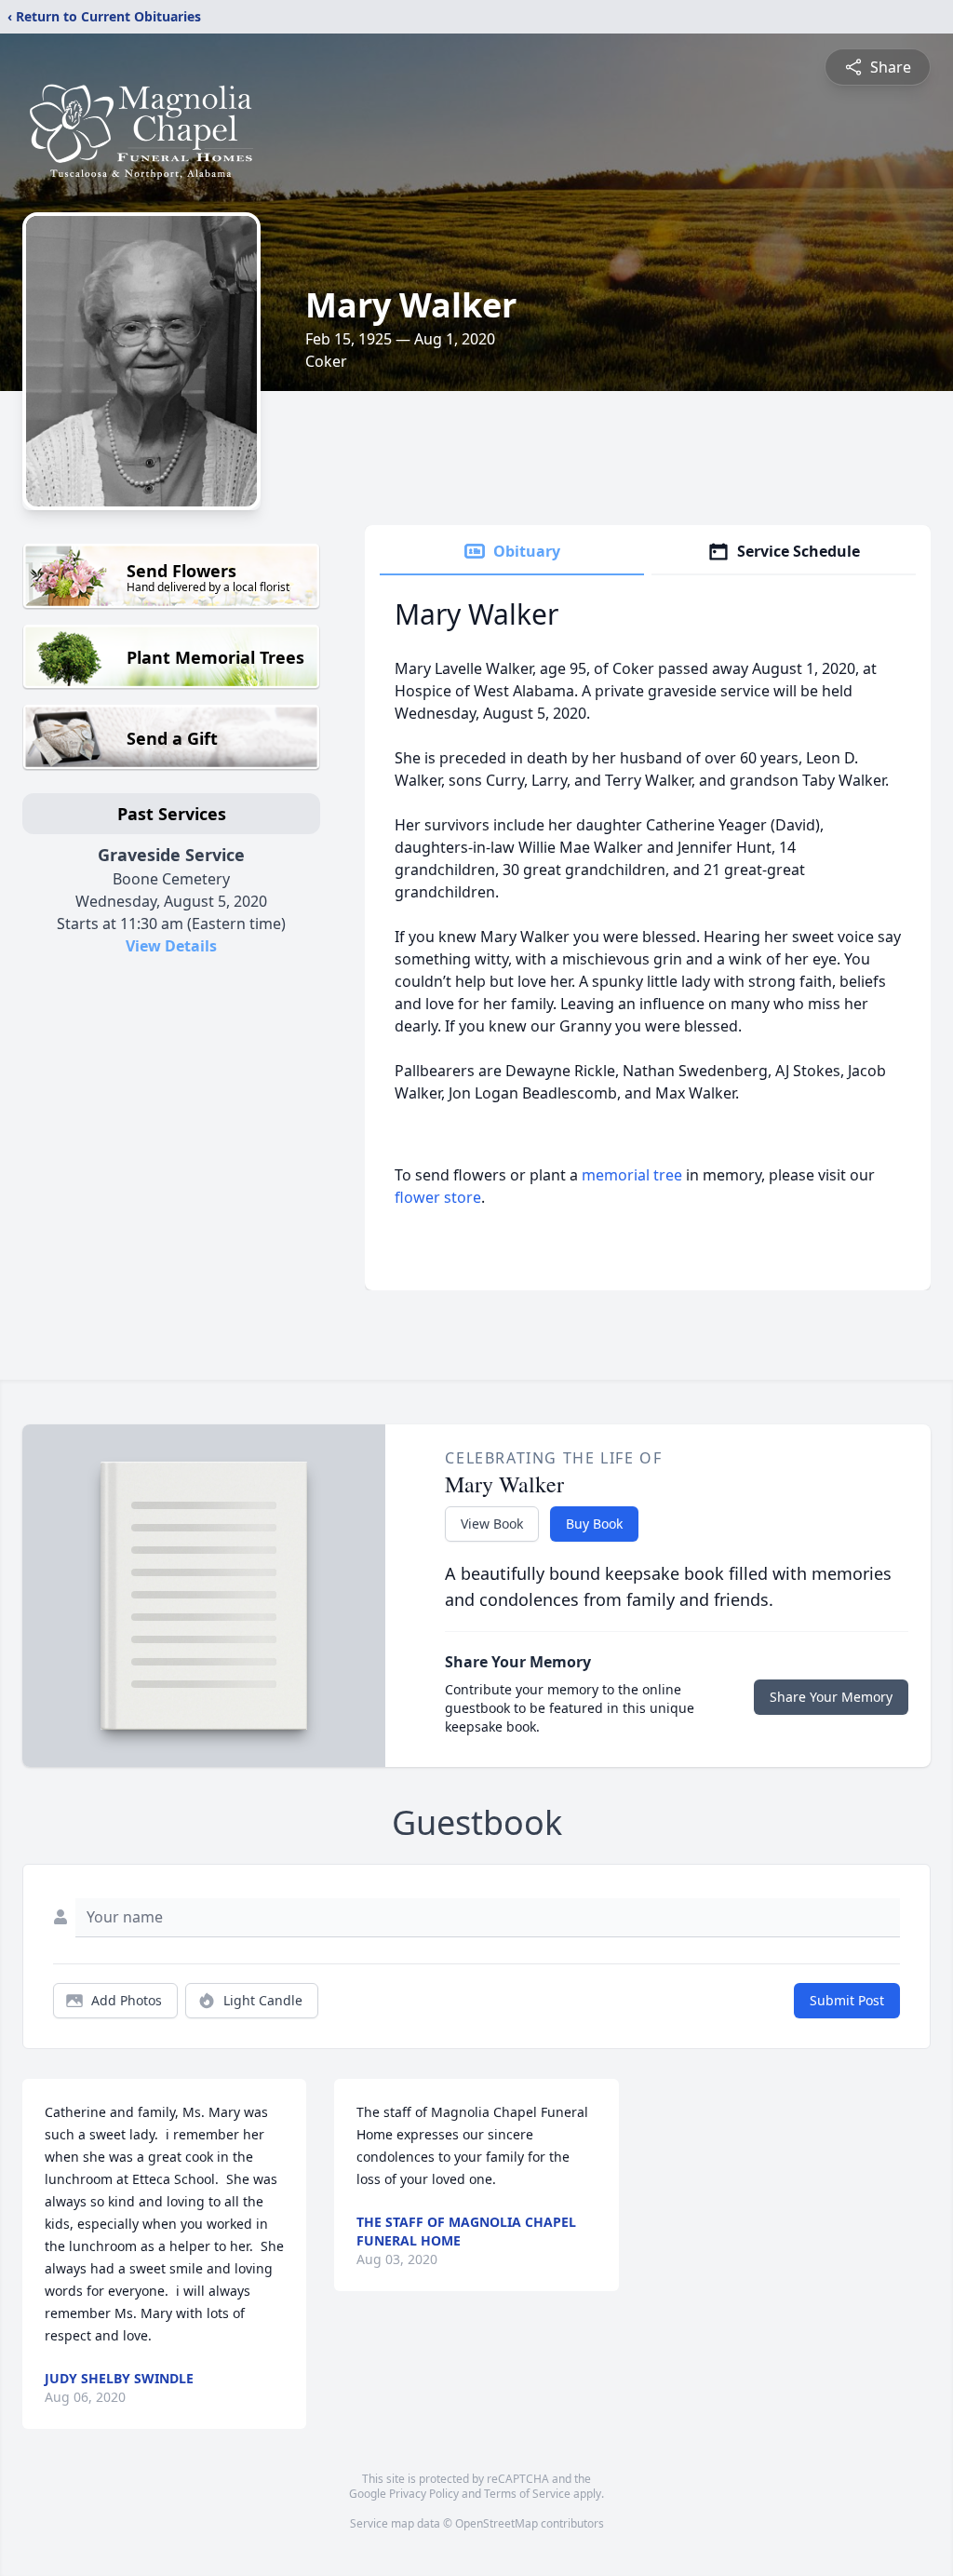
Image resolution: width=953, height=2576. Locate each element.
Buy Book (594, 1524)
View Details (171, 946)
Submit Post (847, 2000)
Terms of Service (527, 2494)
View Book (492, 1524)
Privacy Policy (424, 2494)
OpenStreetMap (497, 2523)
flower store (438, 1197)
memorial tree (632, 1175)
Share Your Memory (831, 1697)
